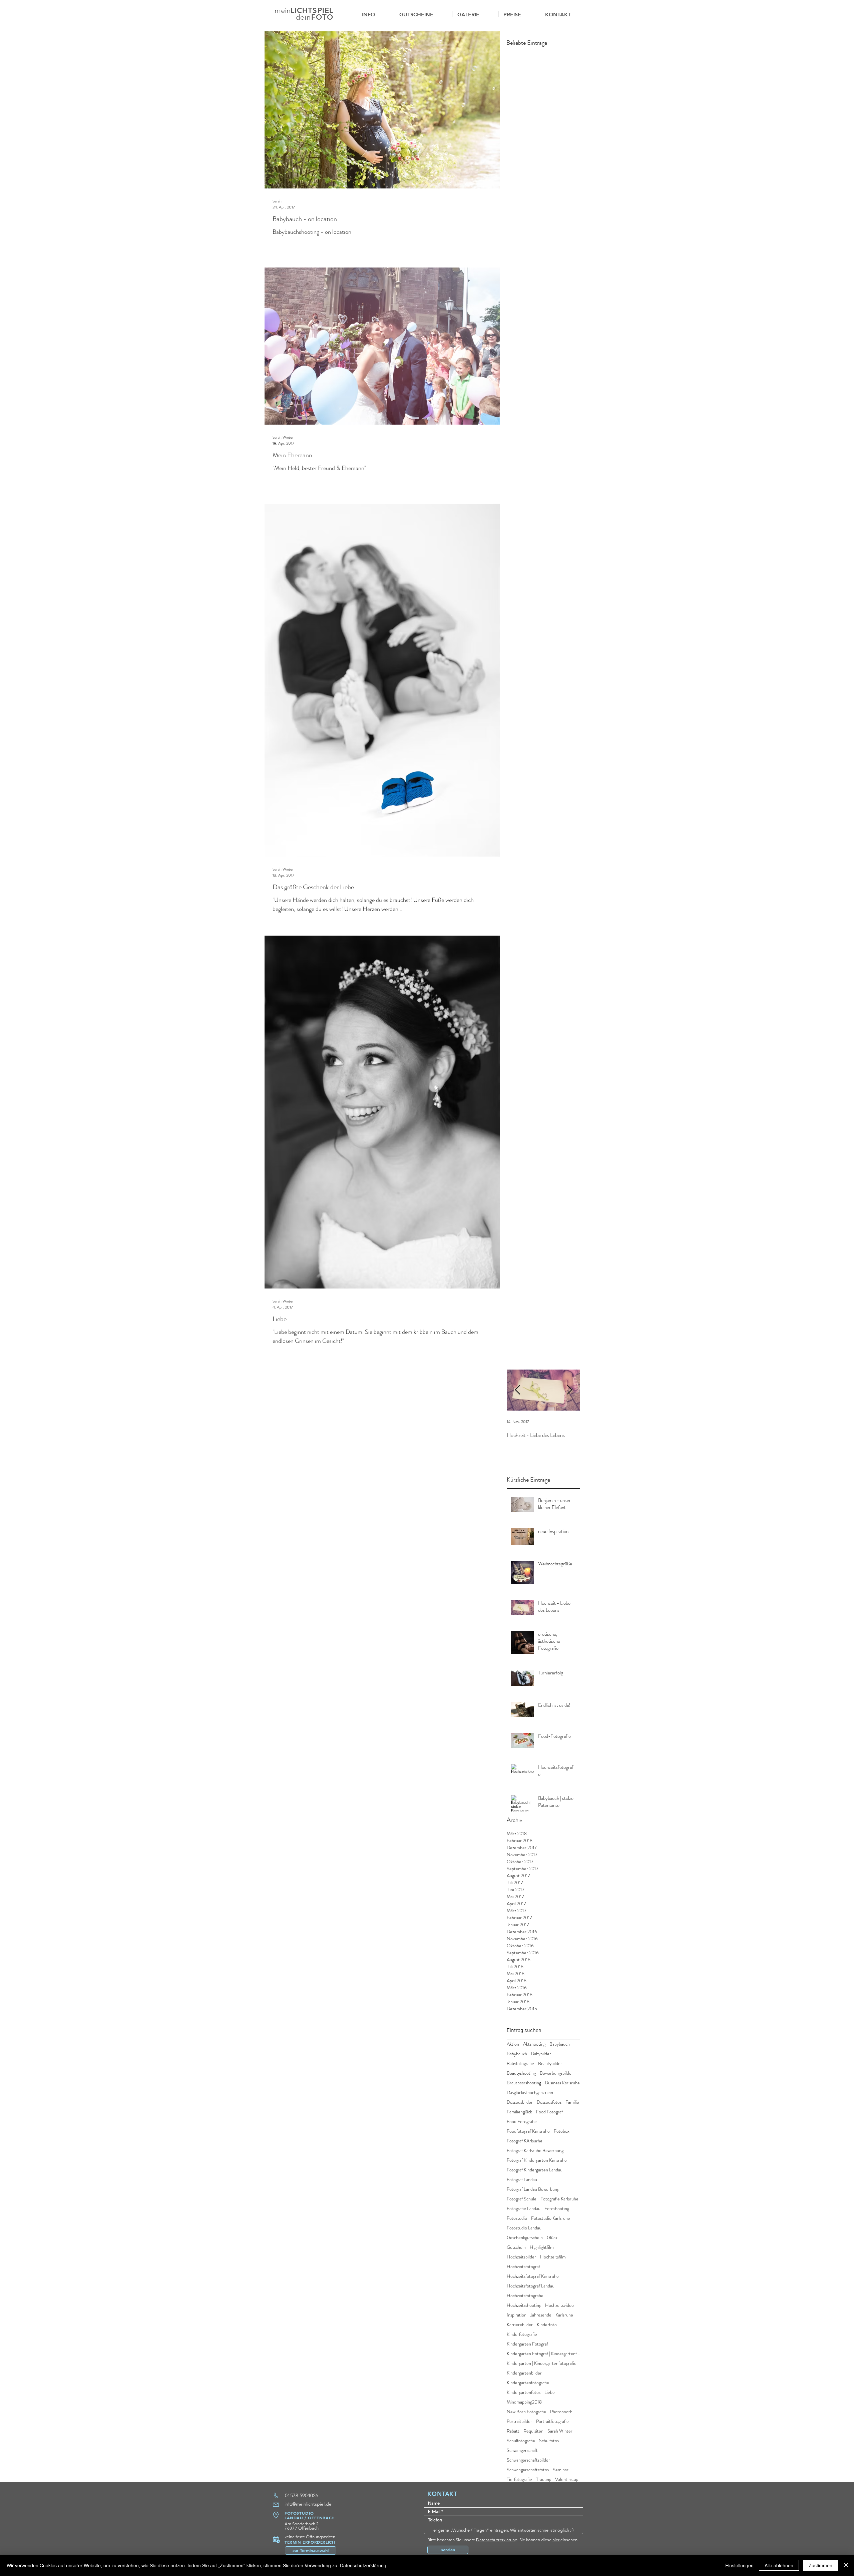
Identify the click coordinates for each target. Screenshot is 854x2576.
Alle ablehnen (779, 2565)
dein (303, 17)
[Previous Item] (517, 1390)
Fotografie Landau (524, 2209)
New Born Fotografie (526, 2412)
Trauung (544, 2479)
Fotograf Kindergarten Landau (535, 2170)
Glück (552, 2238)
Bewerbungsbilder (556, 2073)
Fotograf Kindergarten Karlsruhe (537, 2160)
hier (556, 2540)
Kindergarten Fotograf (527, 2344)
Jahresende (541, 2315)
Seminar (561, 2470)
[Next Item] (569, 1390)
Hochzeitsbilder (521, 2257)
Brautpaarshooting (524, 2083)
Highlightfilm (542, 2247)
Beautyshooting (521, 2073)
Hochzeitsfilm (553, 2257)
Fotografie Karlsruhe (559, 2199)
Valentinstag (567, 2479)
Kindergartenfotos (524, 2392)
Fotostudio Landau (524, 2228)
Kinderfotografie (522, 2334)
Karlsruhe (564, 2315)
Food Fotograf (549, 2112)
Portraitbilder (519, 2421)
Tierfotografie (519, 2479)
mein (283, 11)
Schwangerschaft (522, 2450)
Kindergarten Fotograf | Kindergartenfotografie (543, 2354)
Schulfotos (549, 2441)
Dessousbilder (520, 2102)
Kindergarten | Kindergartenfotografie (542, 2363)
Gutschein (516, 2247)
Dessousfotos (549, 2102)
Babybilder (541, 2054)
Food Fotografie (522, 2122)
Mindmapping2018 (524, 2402)
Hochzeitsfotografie (525, 2296)
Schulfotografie (521, 2441)
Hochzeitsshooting (524, 2305)
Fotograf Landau (522, 2180)
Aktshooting (534, 2044)
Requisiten (533, 2431)
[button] (475, 14)
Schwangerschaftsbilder (528, 2460)
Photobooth (561, 2412)
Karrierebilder (520, 2325)
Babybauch (560, 2044)
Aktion (513, 2044)
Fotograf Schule (522, 2199)
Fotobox (562, 2131)
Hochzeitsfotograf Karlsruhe (533, 2276)
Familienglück (519, 2112)
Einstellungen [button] (739, 2565)
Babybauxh (517, 2054)
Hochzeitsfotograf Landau (531, 2286)
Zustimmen (820, 2565)
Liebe (550, 2392)
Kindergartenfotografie (528, 2383)
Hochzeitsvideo (559, 2305)
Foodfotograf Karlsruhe (528, 2131)
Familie (572, 2102)
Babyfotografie (520, 2064)
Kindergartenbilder (524, 2373)
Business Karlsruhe (562, 2083)
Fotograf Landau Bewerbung (533, 2189)
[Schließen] (846, 2565)
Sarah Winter (560, 2431)
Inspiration (517, 2315)
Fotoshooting (557, 2209)
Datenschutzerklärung (497, 2540)
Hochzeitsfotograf (523, 2267)
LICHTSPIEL (312, 11)
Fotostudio (517, 2218)
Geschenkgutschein (525, 2238)
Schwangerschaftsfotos (528, 2470)
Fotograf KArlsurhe (525, 2141)
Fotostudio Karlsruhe (551, 2218)
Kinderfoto (547, 2325)
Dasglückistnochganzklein (530, 2093)
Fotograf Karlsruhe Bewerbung (535, 2151)
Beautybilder (550, 2064)
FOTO (322, 17)
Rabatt (513, 2431)
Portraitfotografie (552, 2421)
